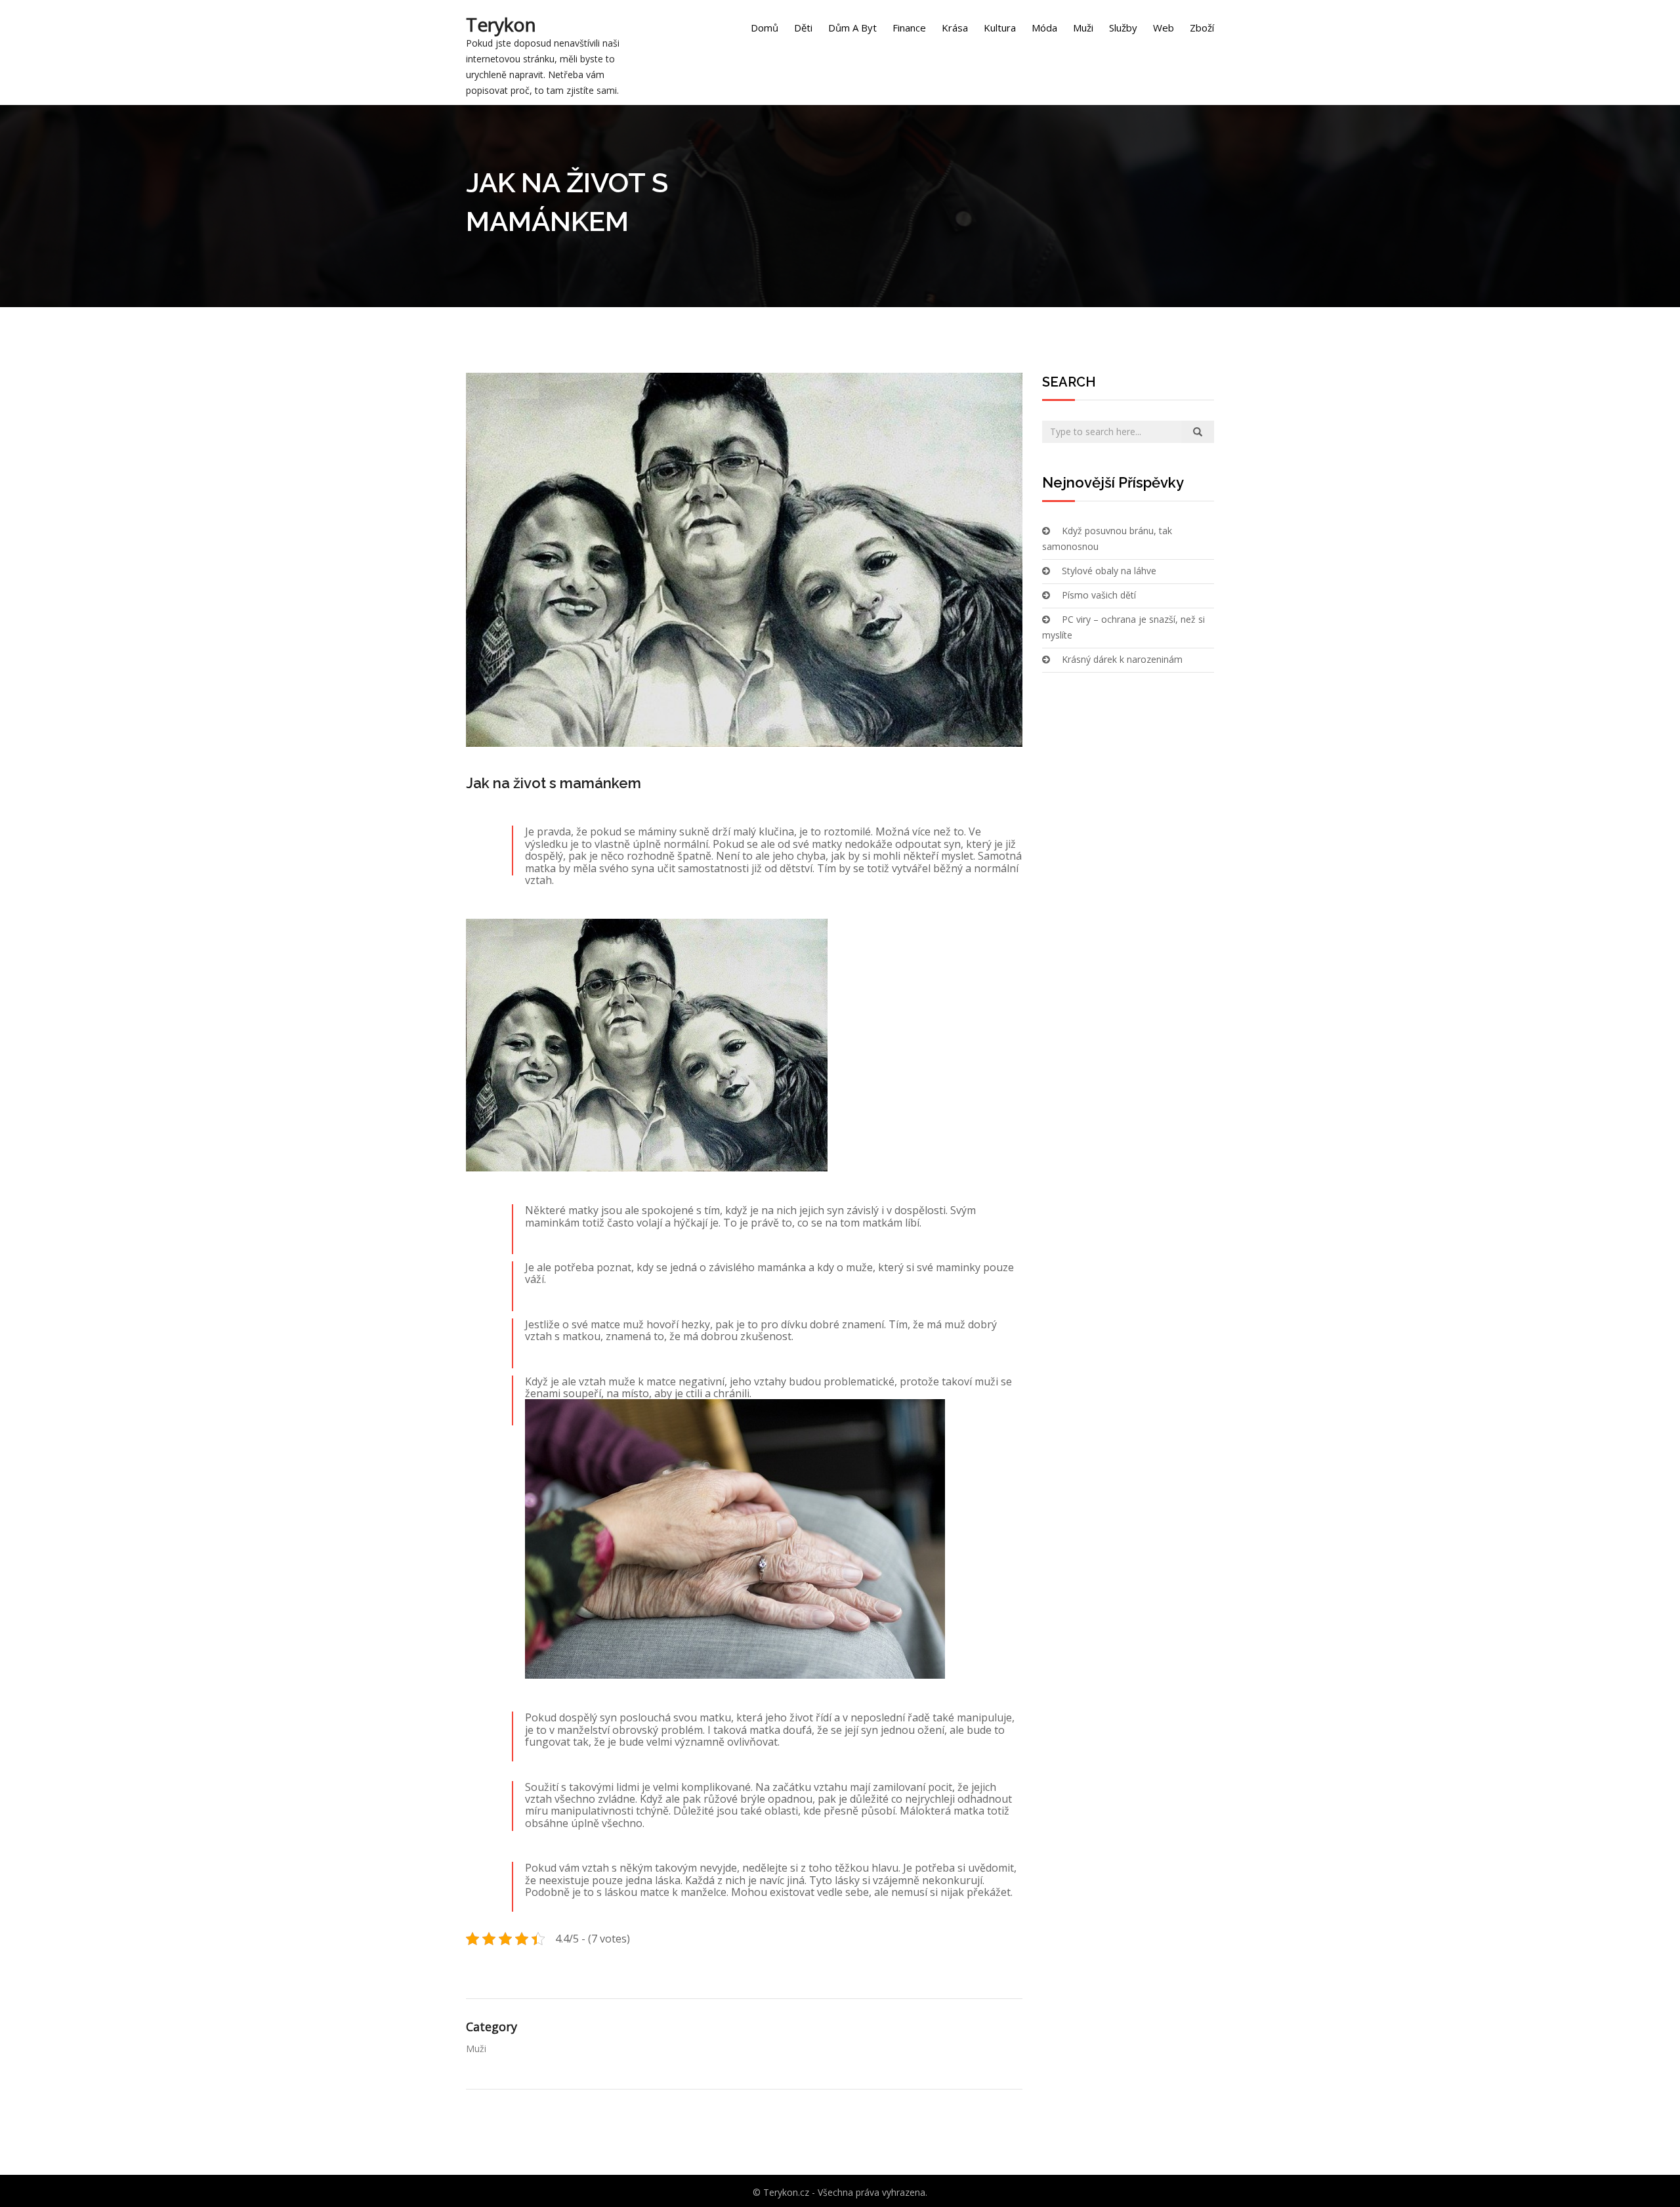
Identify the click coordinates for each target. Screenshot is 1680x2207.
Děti (803, 28)
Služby (1123, 28)
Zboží (1202, 28)
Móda (1044, 28)
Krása (955, 28)
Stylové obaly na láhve (1109, 571)
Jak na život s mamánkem (554, 783)
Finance (909, 28)
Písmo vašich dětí (1099, 595)
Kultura (1000, 28)
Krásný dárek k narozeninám (1122, 659)
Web (1164, 28)
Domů (765, 28)
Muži (1083, 28)
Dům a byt (852, 28)
